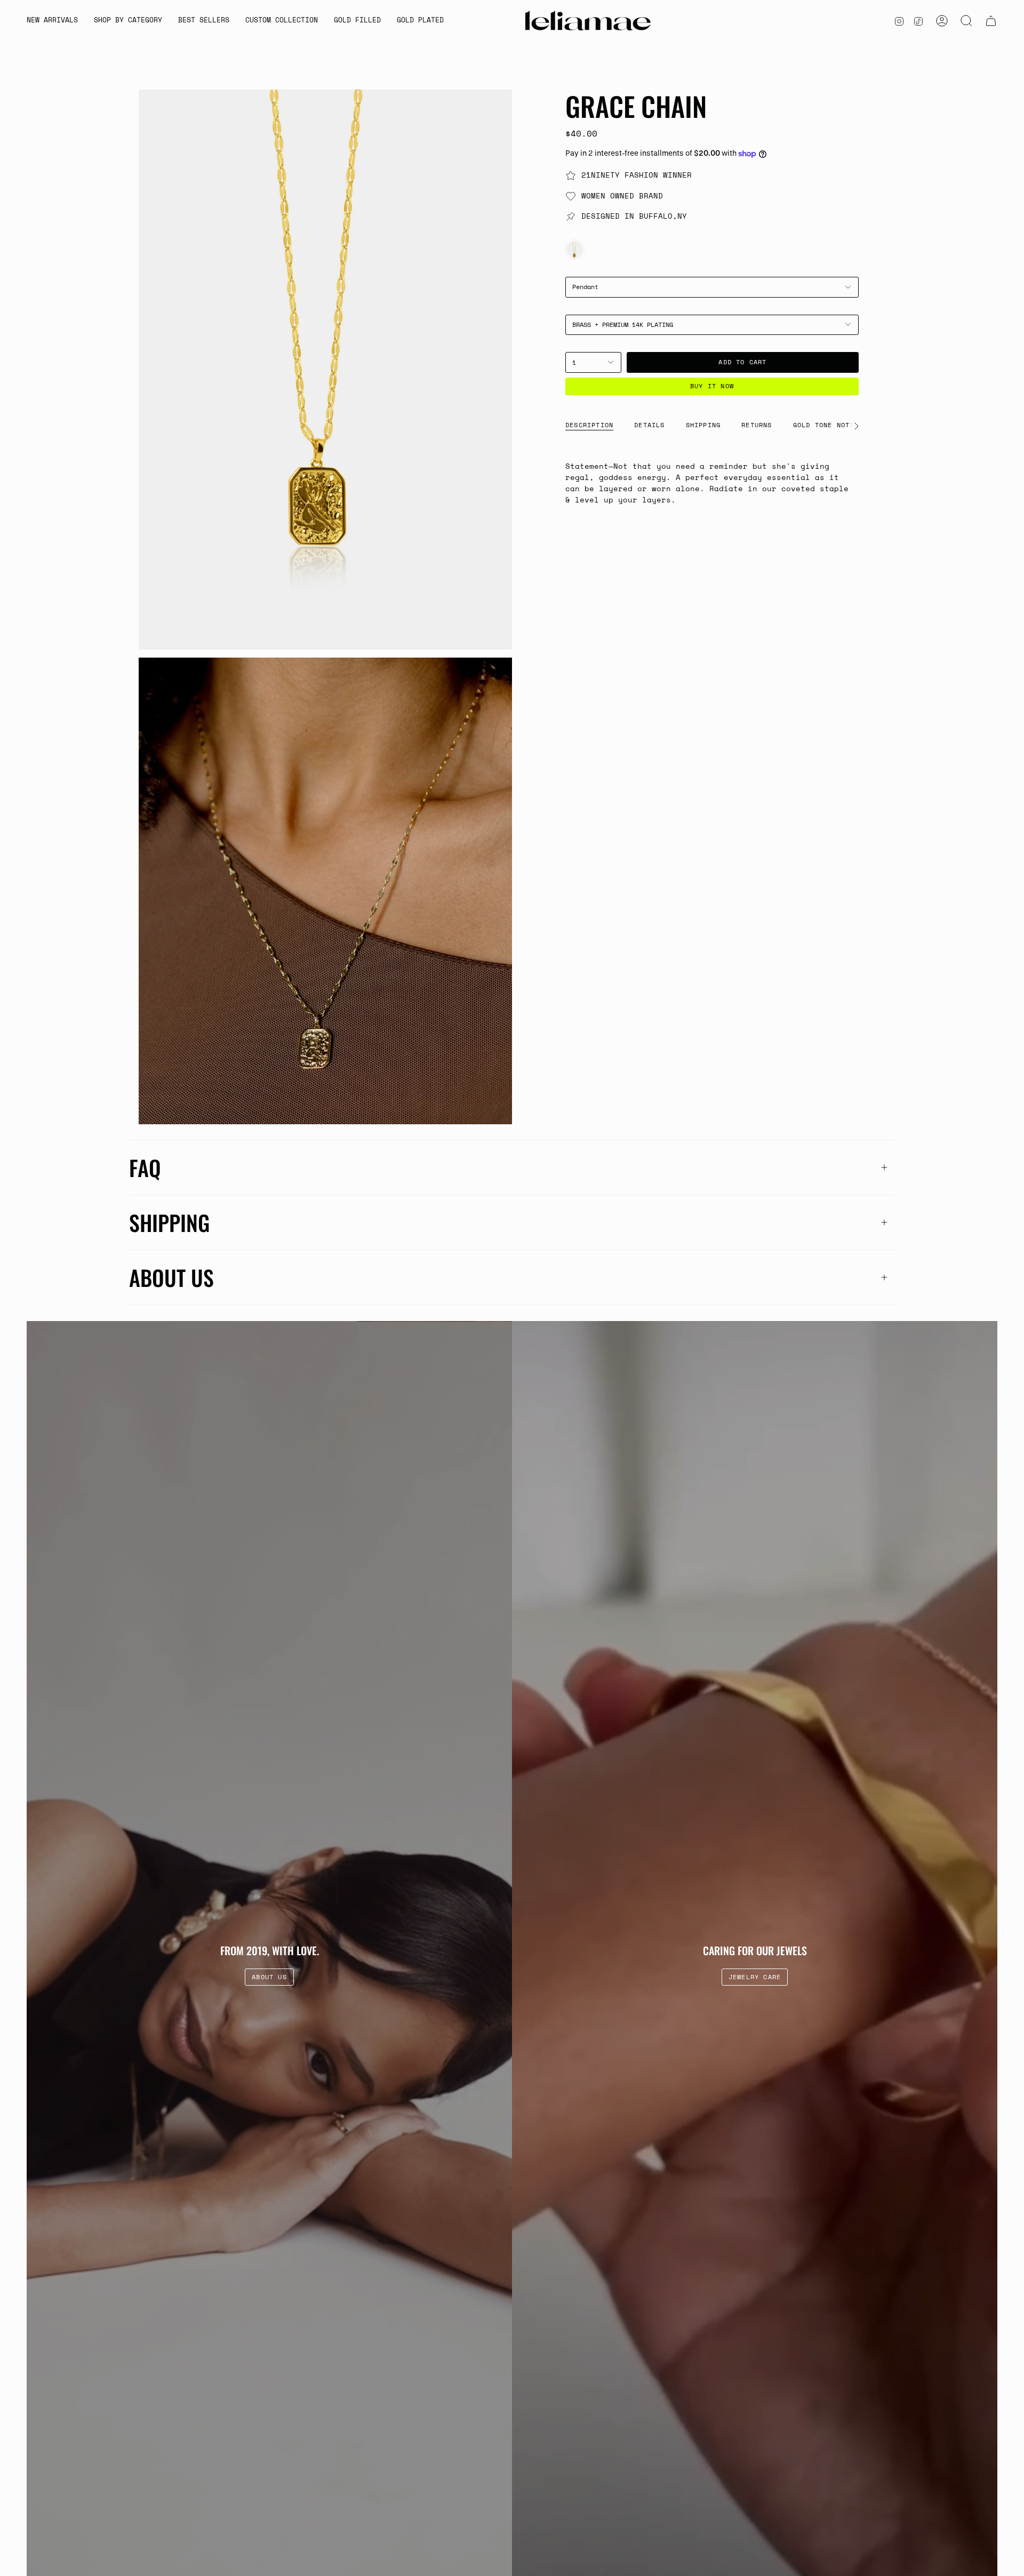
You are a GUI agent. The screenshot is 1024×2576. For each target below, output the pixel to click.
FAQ (145, 1167)
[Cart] (991, 21)
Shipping (169, 1222)
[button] (128, 21)
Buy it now (712, 386)
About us (171, 1277)
